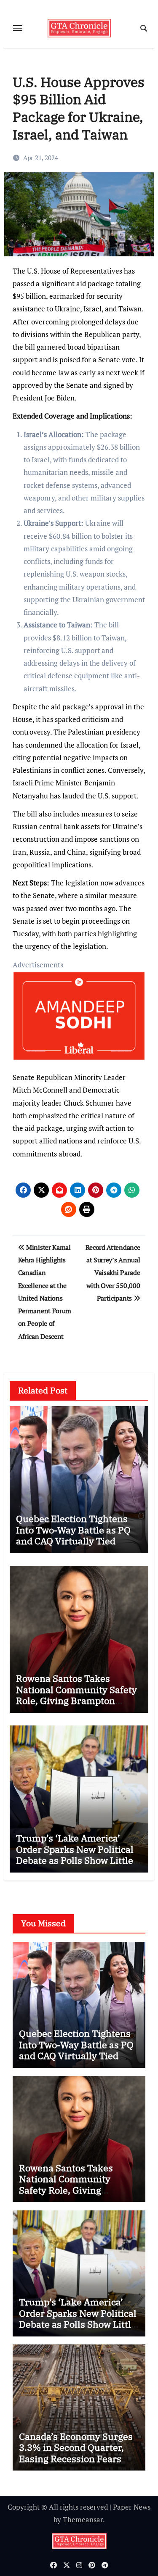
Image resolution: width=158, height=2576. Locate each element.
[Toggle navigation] (18, 28)
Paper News (132, 2507)
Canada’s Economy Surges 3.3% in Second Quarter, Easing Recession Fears (76, 2447)
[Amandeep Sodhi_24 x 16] (79, 1020)
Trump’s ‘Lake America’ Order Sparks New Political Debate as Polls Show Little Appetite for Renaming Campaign (75, 1860)
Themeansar (83, 2519)
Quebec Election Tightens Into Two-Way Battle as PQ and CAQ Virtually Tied (73, 1530)
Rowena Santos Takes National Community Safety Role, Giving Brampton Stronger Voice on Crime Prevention (76, 1700)
